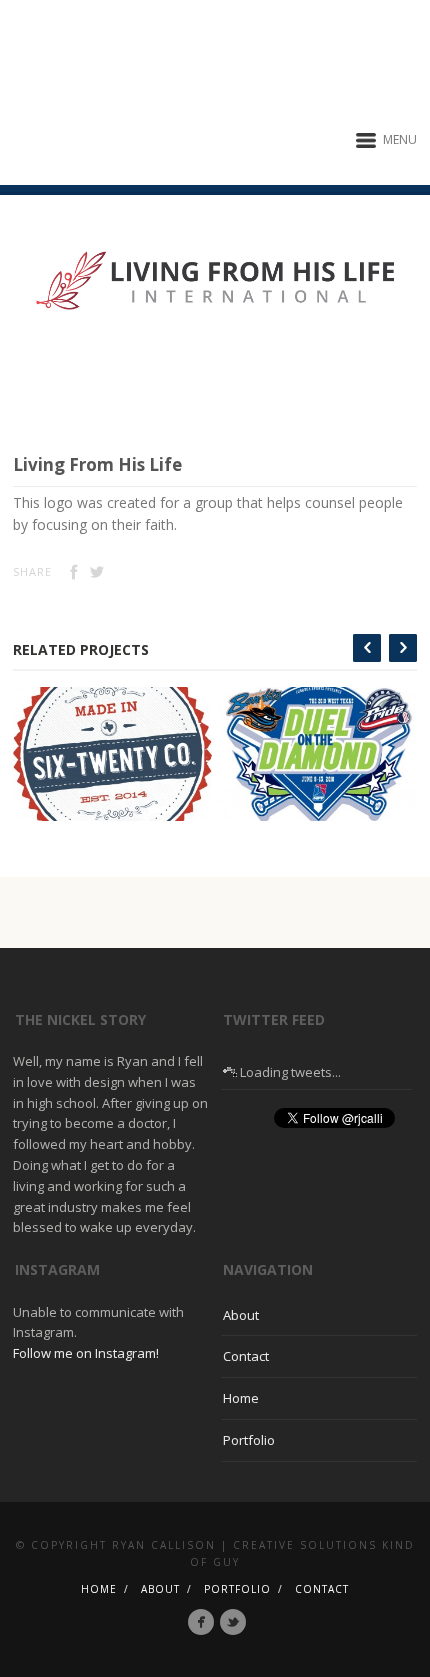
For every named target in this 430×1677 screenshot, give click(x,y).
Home (241, 1398)
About (241, 1315)
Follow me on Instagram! (86, 1353)
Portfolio (249, 1440)
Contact (246, 1356)
